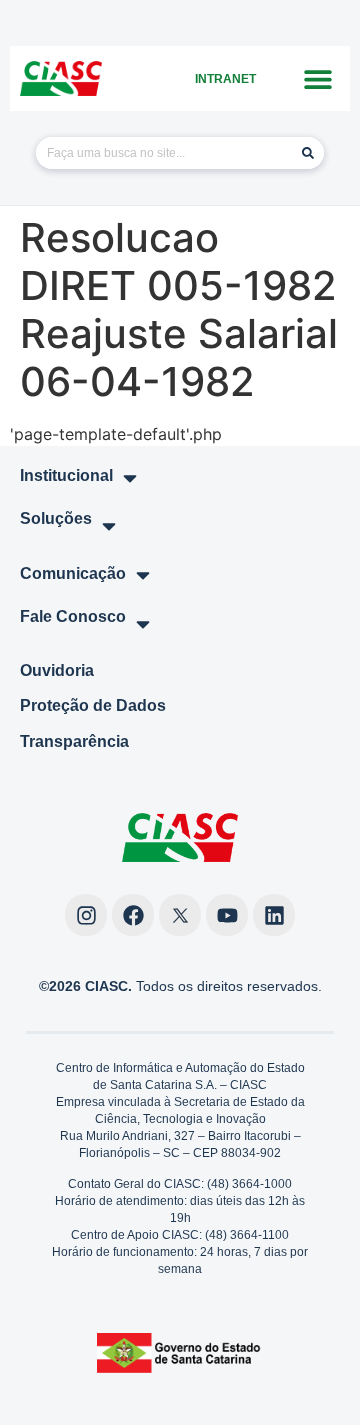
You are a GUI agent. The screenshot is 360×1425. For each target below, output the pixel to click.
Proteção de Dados (93, 705)
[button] (317, 78)
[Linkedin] (274, 915)
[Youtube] (227, 915)
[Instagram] (86, 915)
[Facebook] (133, 915)
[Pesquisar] (308, 153)
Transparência (74, 741)
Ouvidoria (57, 670)
